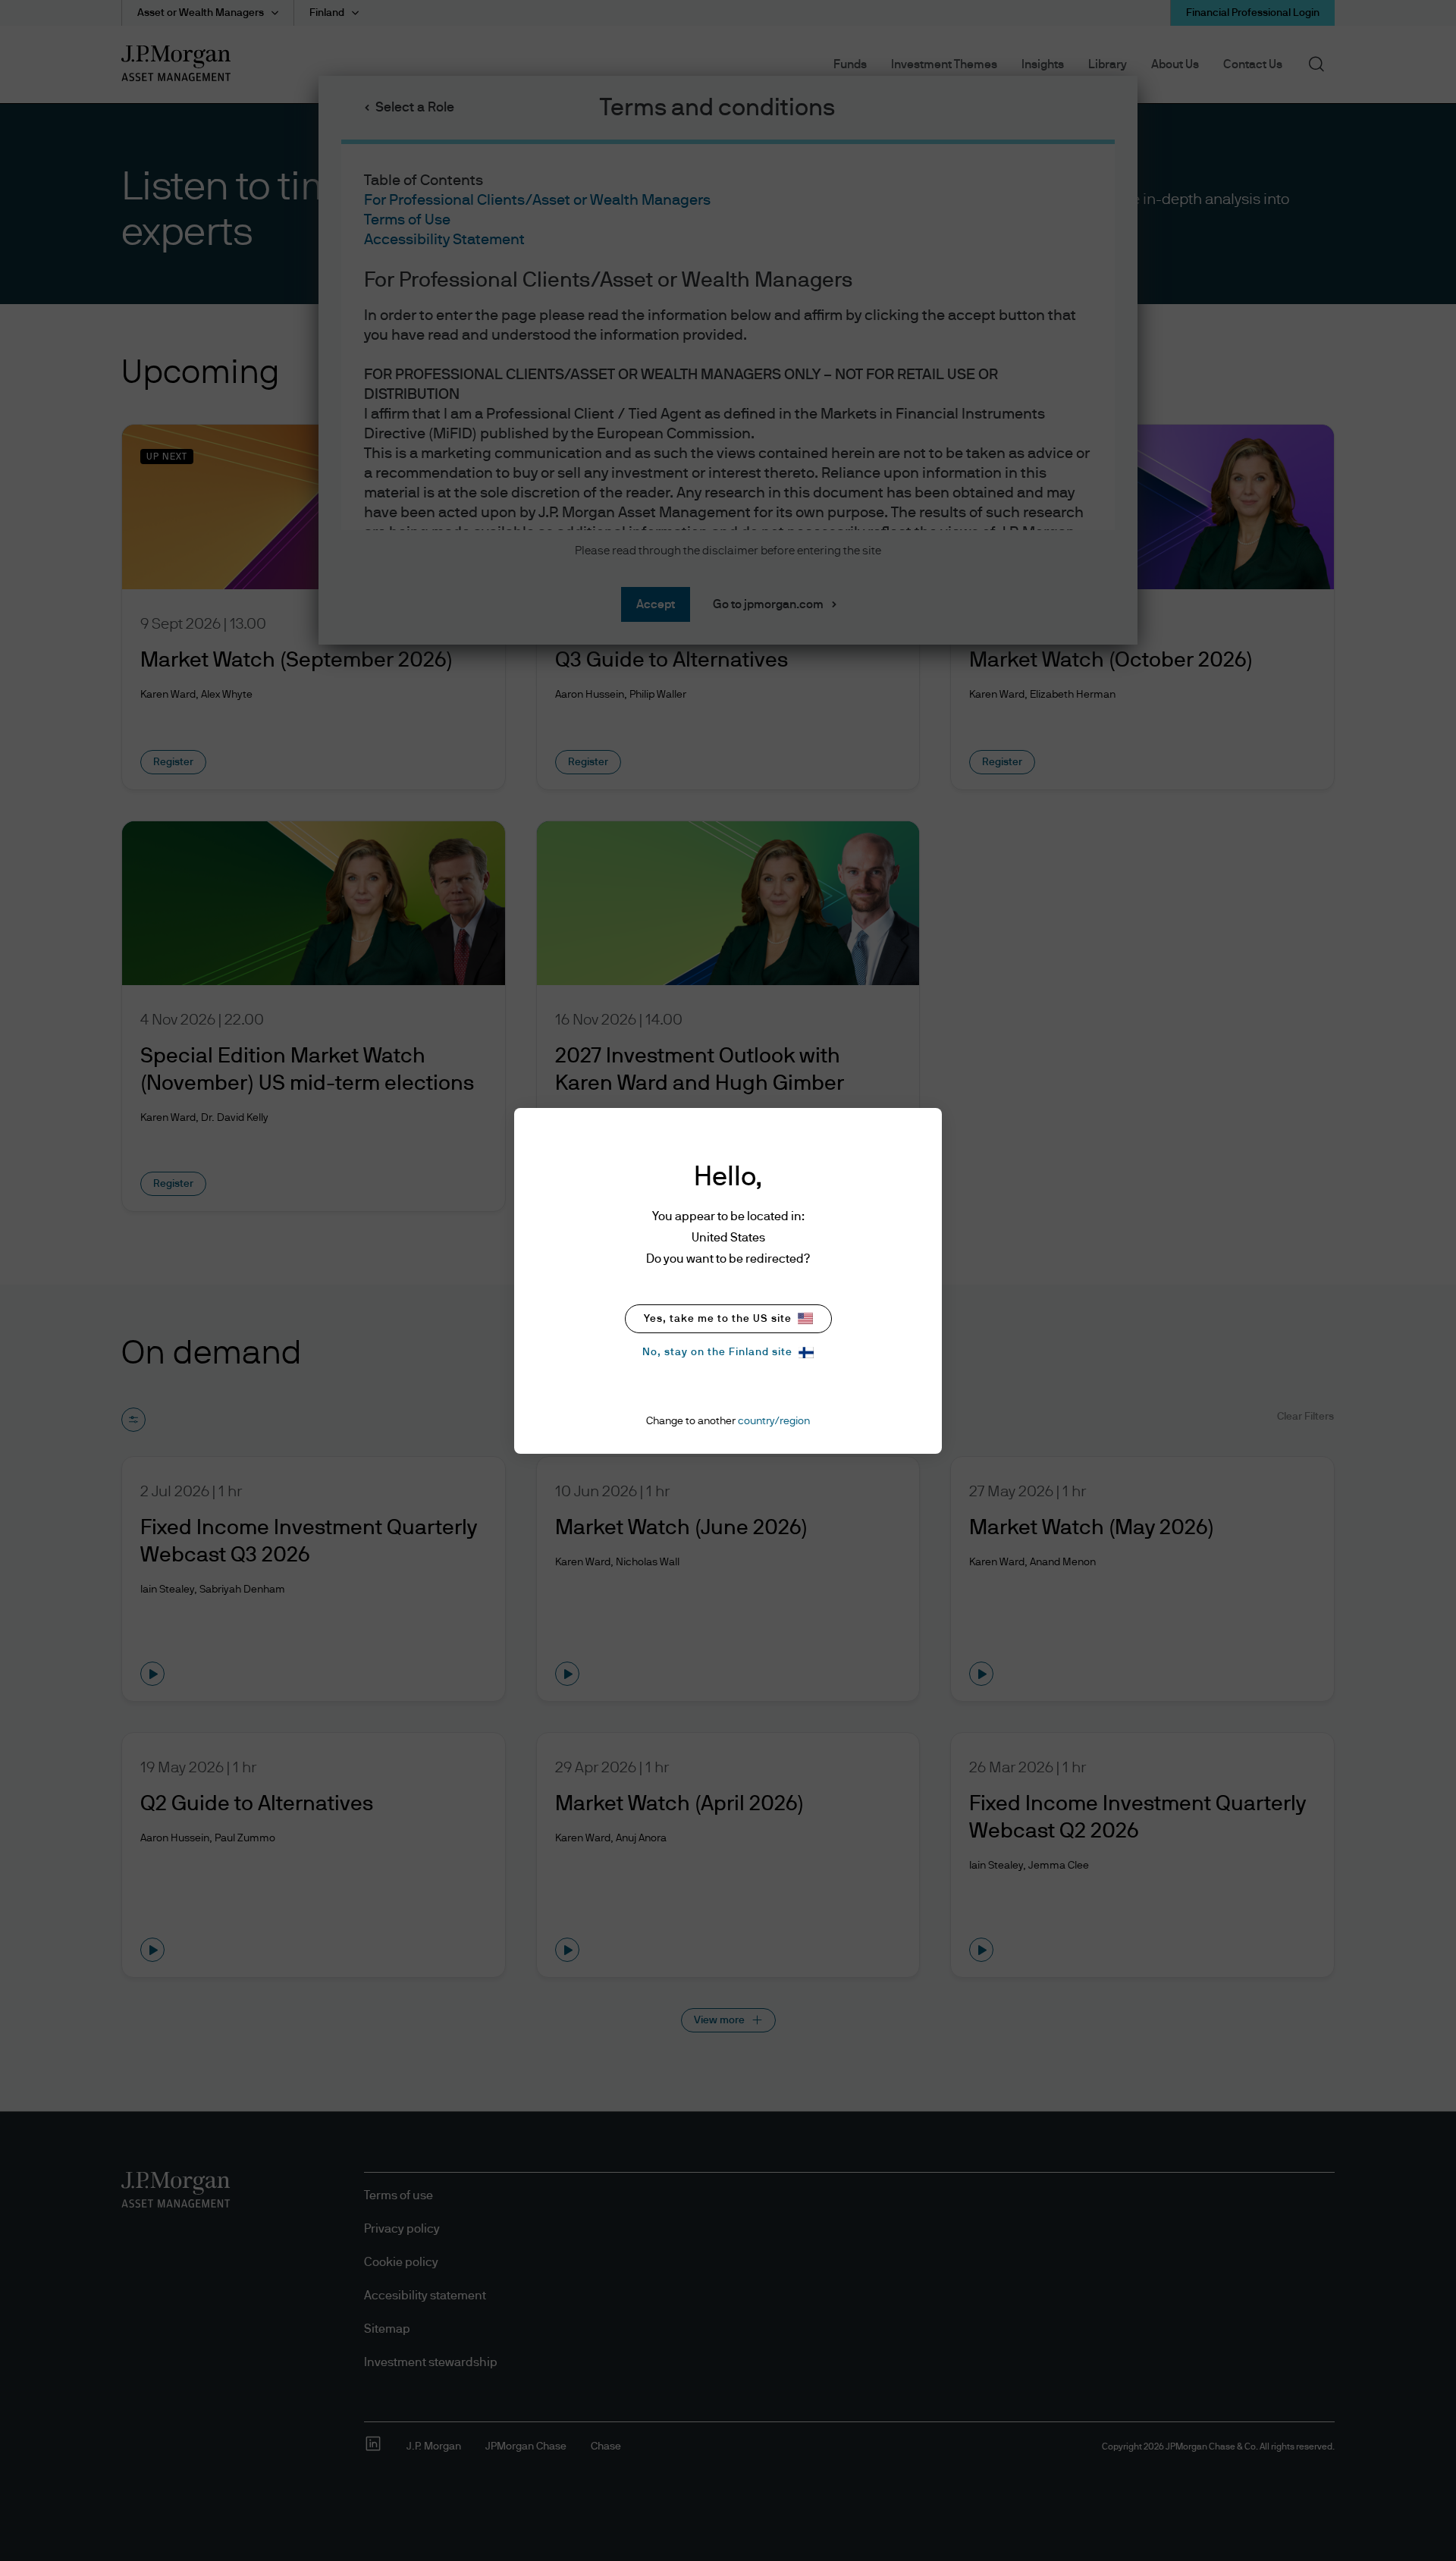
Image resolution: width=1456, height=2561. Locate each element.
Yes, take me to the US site (718, 1319)
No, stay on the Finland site (717, 1352)
